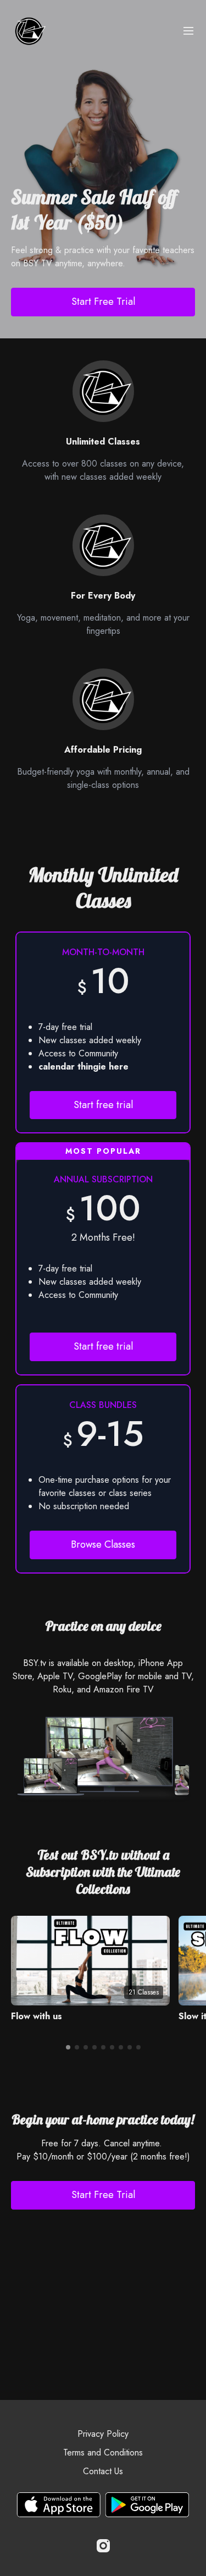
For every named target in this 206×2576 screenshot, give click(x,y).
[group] (90, 1961)
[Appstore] (59, 2505)
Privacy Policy (103, 2434)
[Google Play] (147, 2505)
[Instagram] (103, 2546)
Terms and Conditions (103, 2452)
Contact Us (103, 2471)
